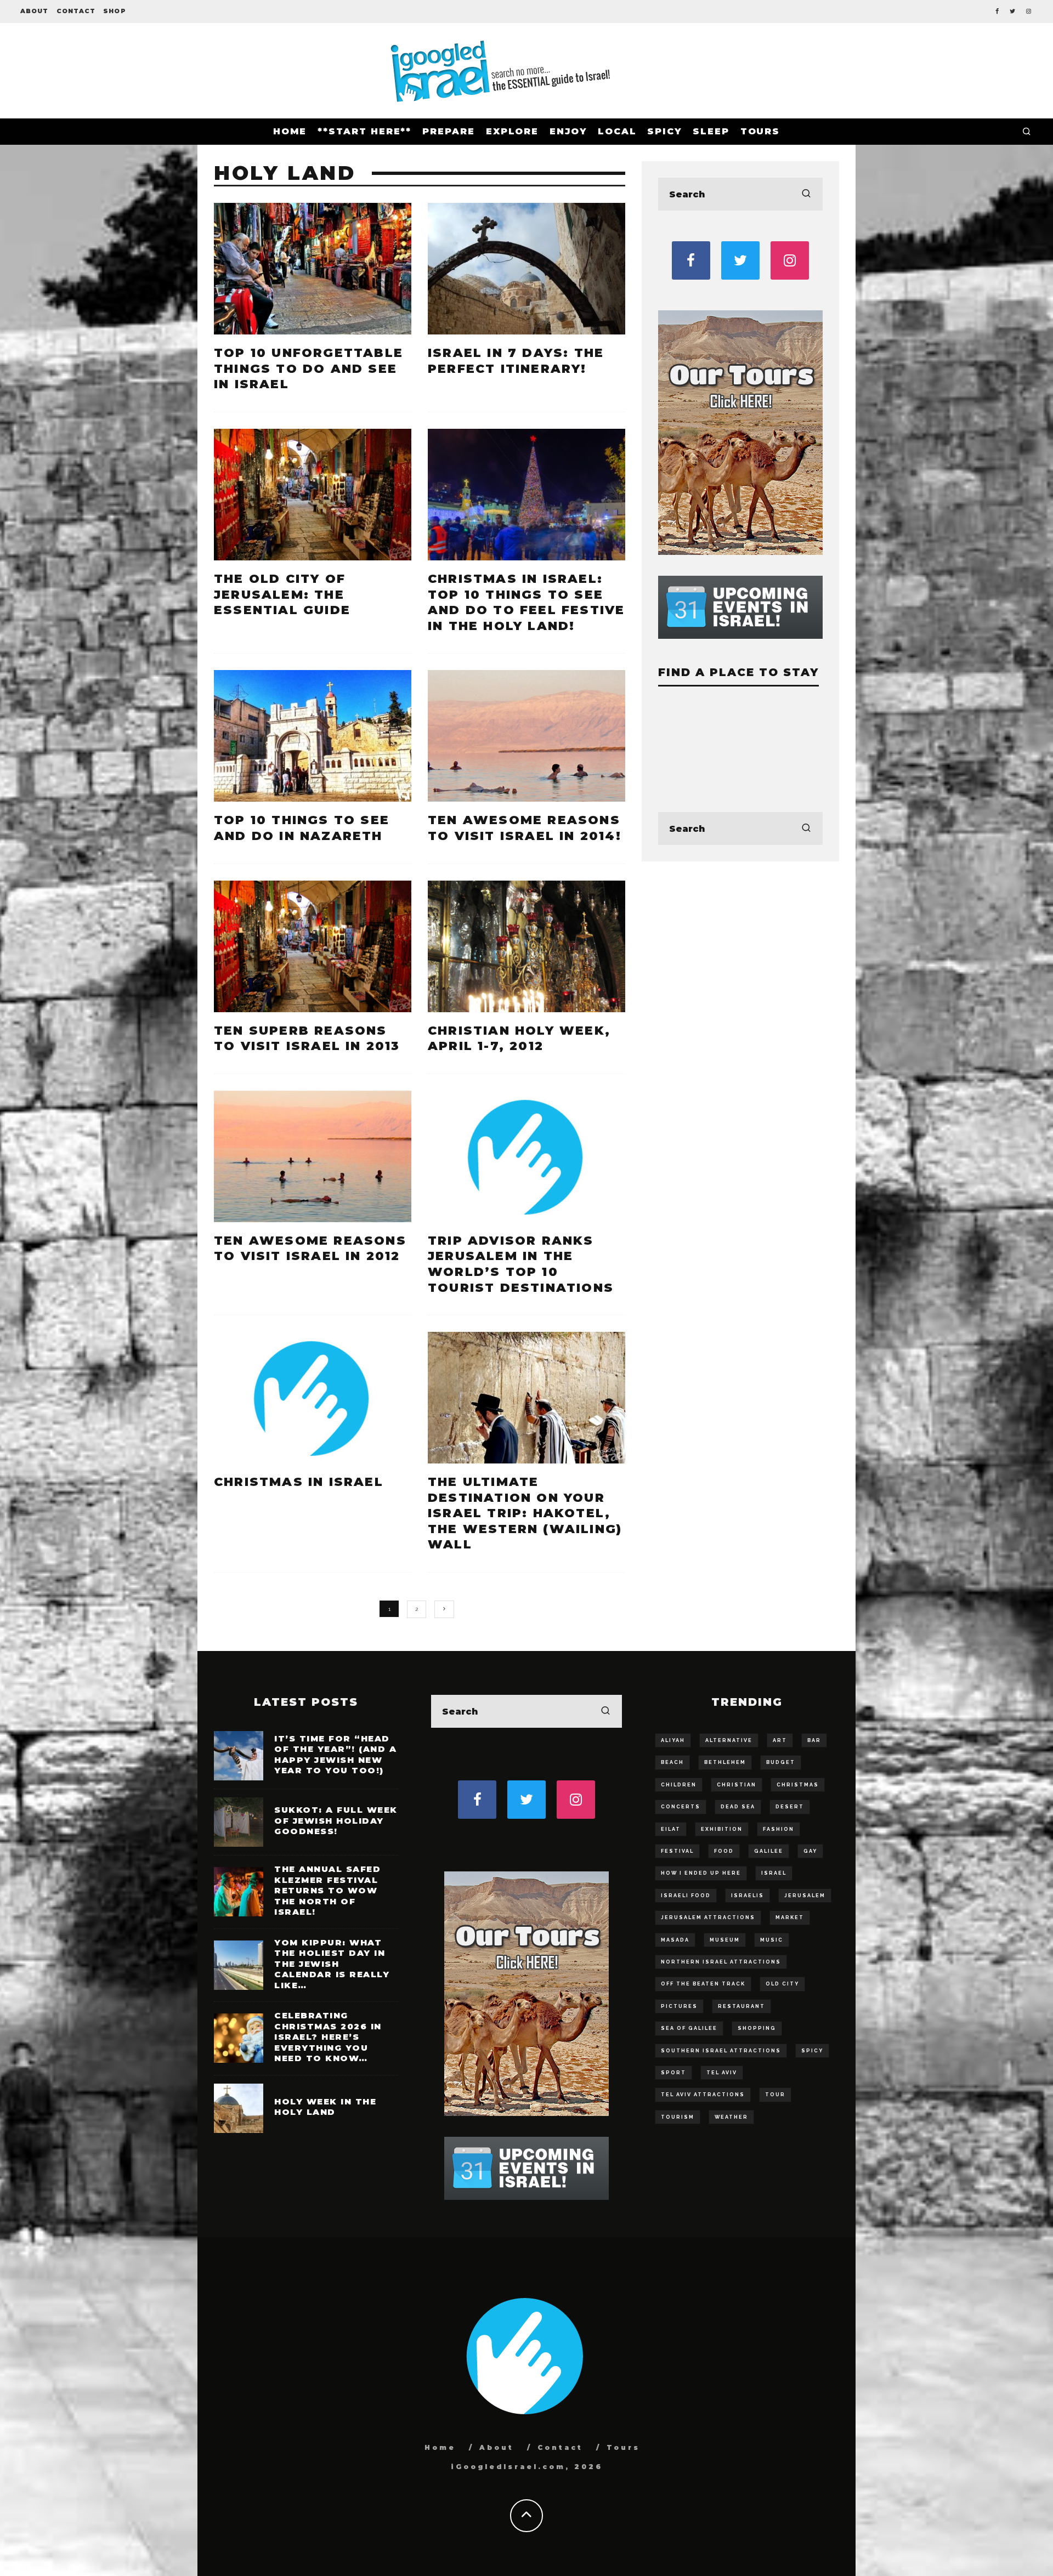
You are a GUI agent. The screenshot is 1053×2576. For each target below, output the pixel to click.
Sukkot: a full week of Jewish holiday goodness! (336, 1820)
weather (731, 2117)
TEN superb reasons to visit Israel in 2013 (307, 1039)
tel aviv (722, 2073)
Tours (760, 131)
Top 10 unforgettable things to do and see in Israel (308, 368)
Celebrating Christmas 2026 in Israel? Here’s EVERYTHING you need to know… (328, 2037)
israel (774, 1873)
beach (672, 1762)
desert (790, 1807)
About (35, 11)
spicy (812, 2051)
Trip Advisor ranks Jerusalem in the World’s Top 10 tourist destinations (521, 1264)
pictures (679, 2006)
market (790, 1917)
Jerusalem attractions (708, 1917)
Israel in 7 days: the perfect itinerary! (516, 361)
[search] (806, 194)
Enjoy (568, 131)
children (679, 1785)
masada (675, 1940)
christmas (798, 1785)
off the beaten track (703, 1984)
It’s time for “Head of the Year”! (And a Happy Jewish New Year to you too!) (335, 1755)
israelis (748, 1896)
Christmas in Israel (299, 1482)
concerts (681, 1807)
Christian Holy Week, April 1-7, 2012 (519, 1039)
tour (775, 2095)
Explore (512, 131)
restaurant (741, 2006)
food (724, 1851)
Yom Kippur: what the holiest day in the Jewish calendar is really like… (332, 1964)
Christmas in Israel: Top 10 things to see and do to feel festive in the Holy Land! (526, 602)
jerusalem (805, 1896)
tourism (678, 2117)
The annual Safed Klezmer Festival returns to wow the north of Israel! (327, 1890)
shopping (757, 2028)
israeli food (686, 1896)
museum (725, 1940)
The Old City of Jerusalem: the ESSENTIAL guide (282, 594)
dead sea (738, 1807)
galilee (769, 1851)
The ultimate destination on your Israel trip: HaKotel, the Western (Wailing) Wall (525, 1513)
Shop (114, 11)
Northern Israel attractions (721, 1962)
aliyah (673, 1740)
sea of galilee (689, 2028)
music (772, 1940)
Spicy (664, 131)
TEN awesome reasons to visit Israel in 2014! (525, 828)
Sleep (711, 131)
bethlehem (725, 1762)
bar (814, 1740)
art (780, 1740)
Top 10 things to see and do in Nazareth (302, 828)
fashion (779, 1829)
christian (737, 1785)
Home (290, 131)
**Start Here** (364, 131)
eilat (671, 1829)
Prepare (448, 131)
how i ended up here (701, 1873)
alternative (729, 1740)
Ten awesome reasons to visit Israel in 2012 (310, 1249)
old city (782, 1984)
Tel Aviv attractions (703, 2095)
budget (781, 1762)
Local (617, 131)
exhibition (722, 1829)
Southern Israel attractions (721, 2051)
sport (673, 2073)
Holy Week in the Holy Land (325, 2107)
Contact (76, 11)
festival (677, 1851)
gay (810, 1851)
